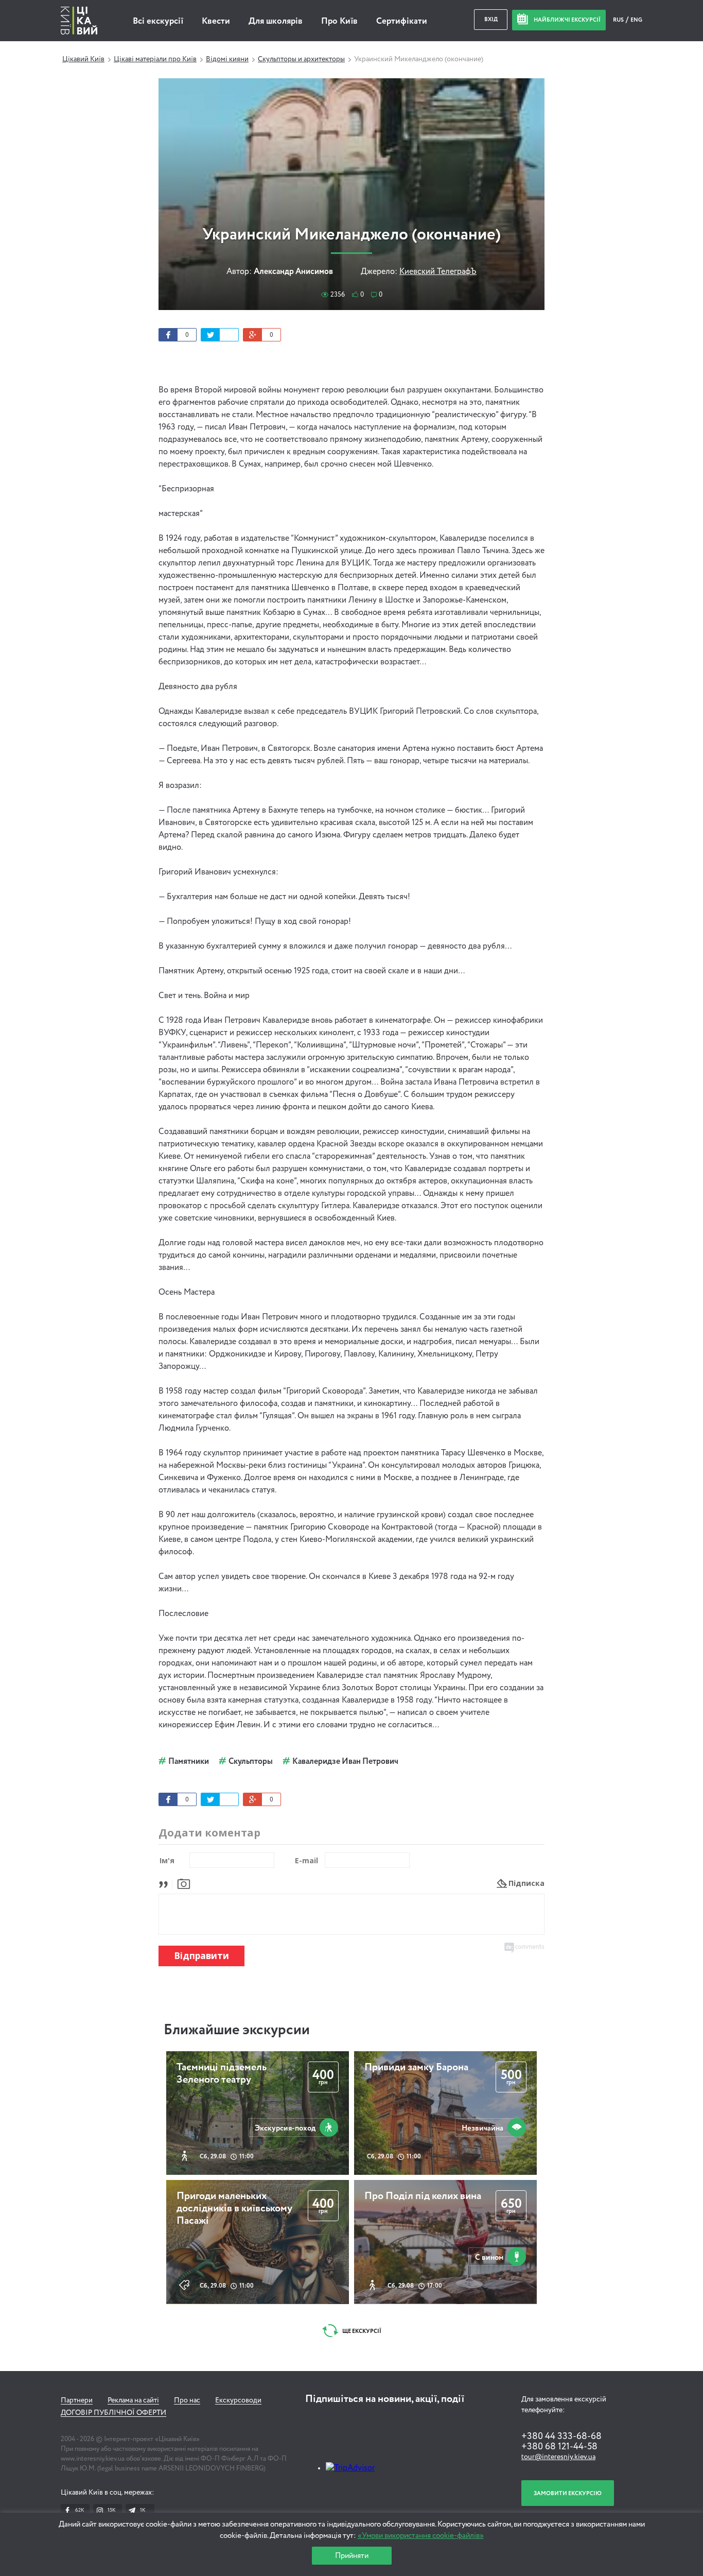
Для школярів (276, 21)
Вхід (491, 19)
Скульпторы (251, 1762)
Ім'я (167, 1860)
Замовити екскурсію (568, 2493)
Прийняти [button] (352, 2556)
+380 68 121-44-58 (559, 2447)
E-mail (306, 1860)
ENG (636, 20)
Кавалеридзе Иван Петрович (345, 1762)
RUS (619, 20)
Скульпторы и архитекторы (301, 59)
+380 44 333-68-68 (561, 2436)
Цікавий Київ (83, 59)
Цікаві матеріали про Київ (155, 59)
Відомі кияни (227, 59)
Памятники (189, 1762)
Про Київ (339, 21)
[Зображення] (184, 1883)
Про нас (187, 2400)
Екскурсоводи (238, 2400)
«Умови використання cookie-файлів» (421, 2536)
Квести (216, 21)
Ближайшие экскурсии (237, 2030)
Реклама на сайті (133, 2400)
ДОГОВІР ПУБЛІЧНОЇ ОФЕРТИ (113, 2413)
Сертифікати (402, 21)
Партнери (77, 2400)
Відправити (201, 1956)
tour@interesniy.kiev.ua (558, 2457)
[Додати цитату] (166, 1883)
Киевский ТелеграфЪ (438, 272)
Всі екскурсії (158, 21)
